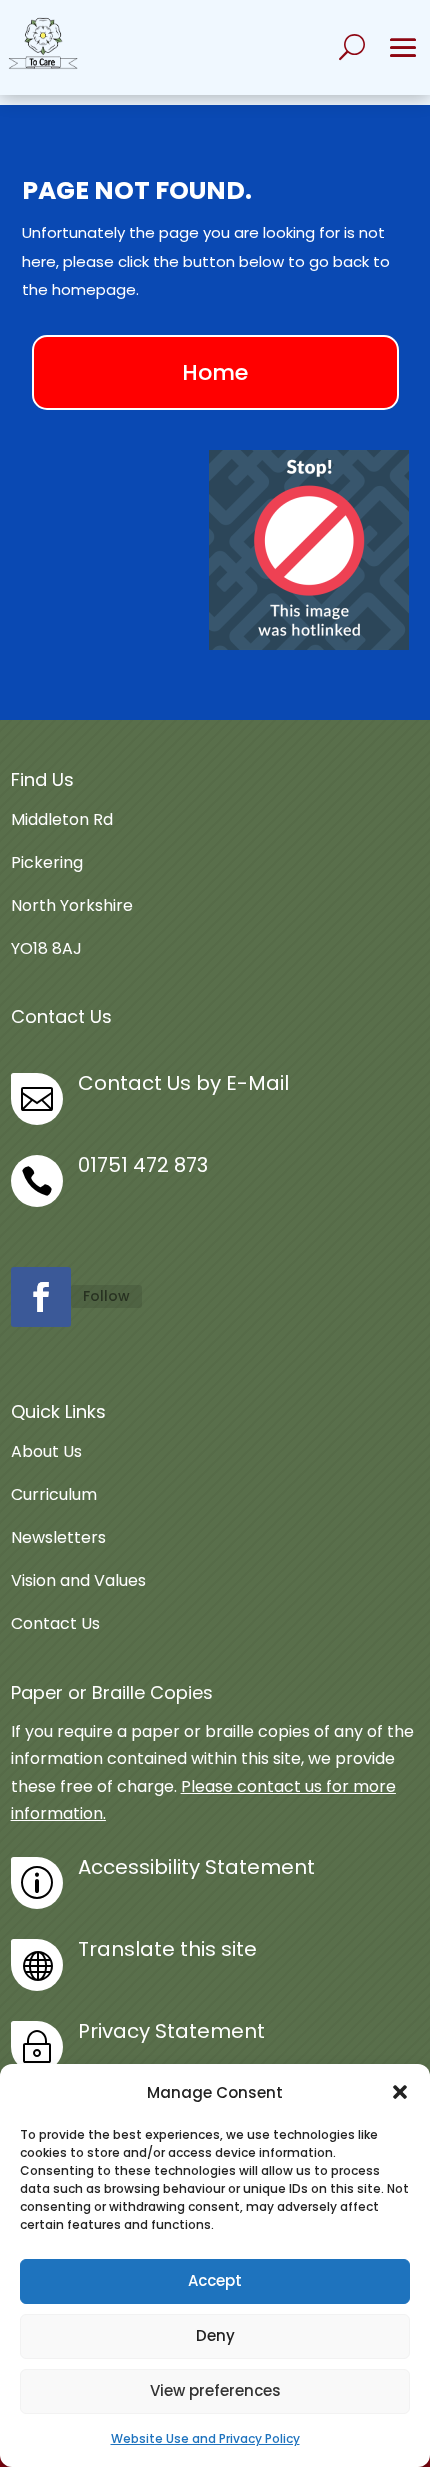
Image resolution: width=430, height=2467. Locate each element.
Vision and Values (78, 1580)
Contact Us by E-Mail (183, 1083)
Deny (215, 2335)
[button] (400, 2092)
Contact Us (55, 1623)
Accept (215, 2280)
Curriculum (54, 1494)
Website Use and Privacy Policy (205, 2438)
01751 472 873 (143, 1165)
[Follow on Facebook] (41, 1297)
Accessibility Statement (196, 1867)
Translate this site (167, 1949)
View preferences (215, 2390)
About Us (46, 1451)
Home (215, 372)
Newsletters (58, 1537)
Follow (106, 1296)
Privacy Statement (171, 2031)
